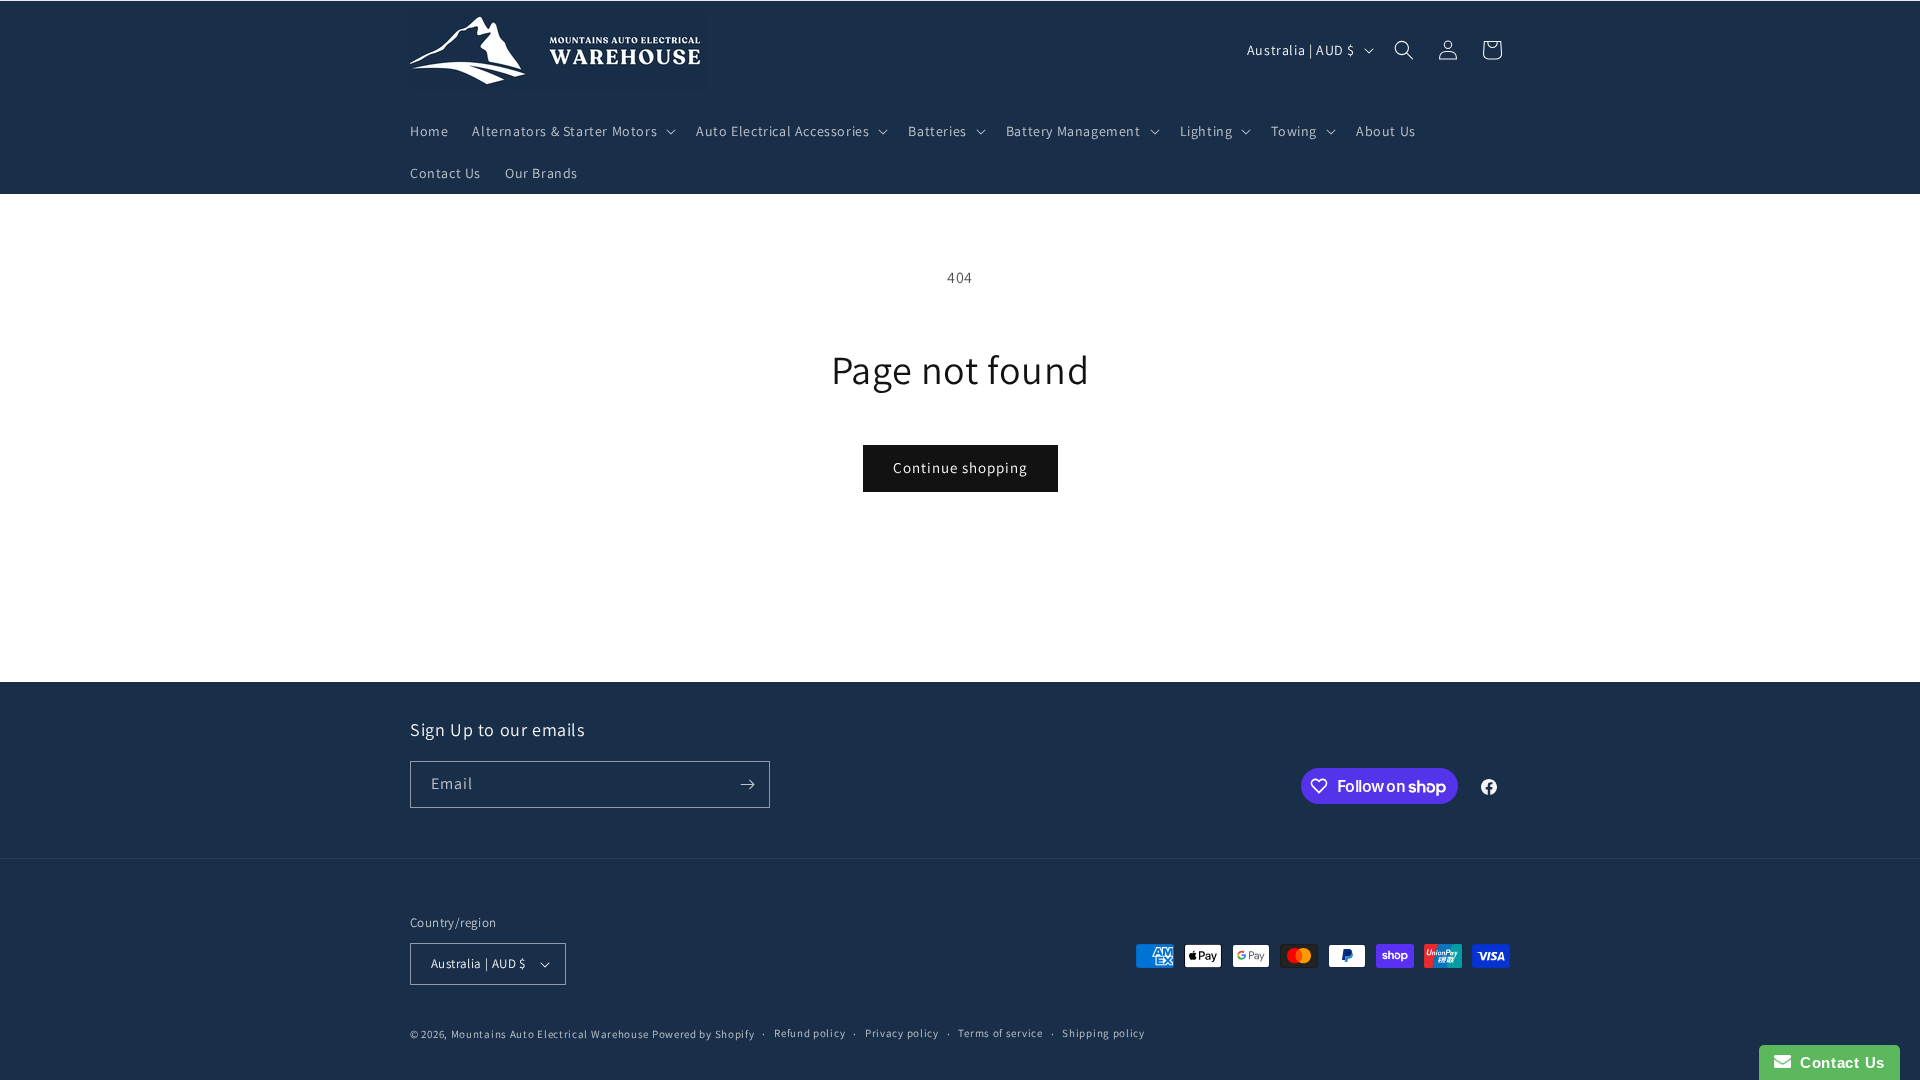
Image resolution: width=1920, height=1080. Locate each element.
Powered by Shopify (703, 1034)
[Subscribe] (747, 784)
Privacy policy (902, 1033)
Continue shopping (960, 467)
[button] (572, 131)
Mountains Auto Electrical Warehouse (550, 1034)
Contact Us (1838, 1062)
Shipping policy (1103, 1033)
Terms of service (1000, 1033)
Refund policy (809, 1033)
